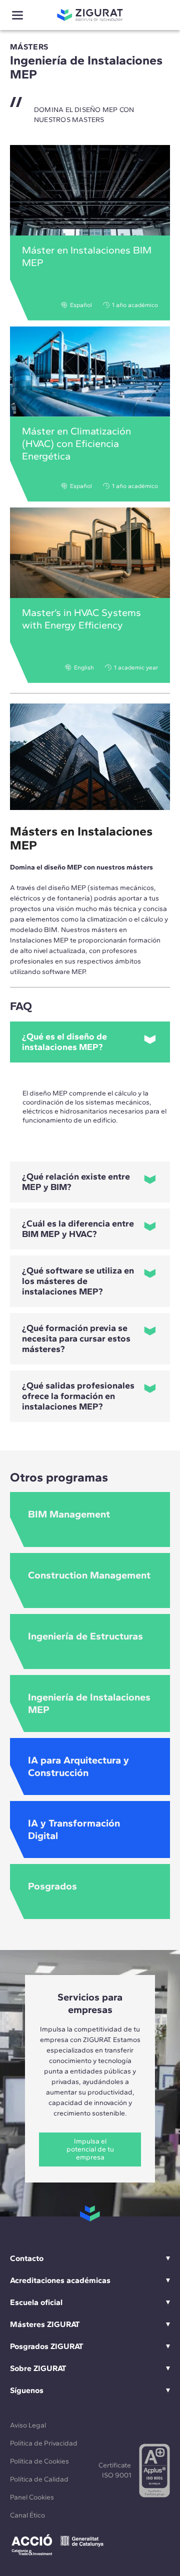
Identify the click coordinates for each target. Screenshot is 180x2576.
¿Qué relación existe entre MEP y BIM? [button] (76, 1182)
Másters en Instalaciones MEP (81, 838)
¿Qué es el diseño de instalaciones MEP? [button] (64, 1042)
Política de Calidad (39, 2479)
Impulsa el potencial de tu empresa (90, 2149)
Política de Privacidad (44, 2443)
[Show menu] (17, 15)
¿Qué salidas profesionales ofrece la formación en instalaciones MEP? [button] (78, 1396)
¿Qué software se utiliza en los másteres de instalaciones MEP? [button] (78, 1281)
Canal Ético (27, 2515)
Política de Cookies (39, 2461)
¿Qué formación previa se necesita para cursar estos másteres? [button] (76, 1338)
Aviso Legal (28, 2425)
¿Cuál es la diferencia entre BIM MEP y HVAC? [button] (78, 1229)
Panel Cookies (32, 2497)
